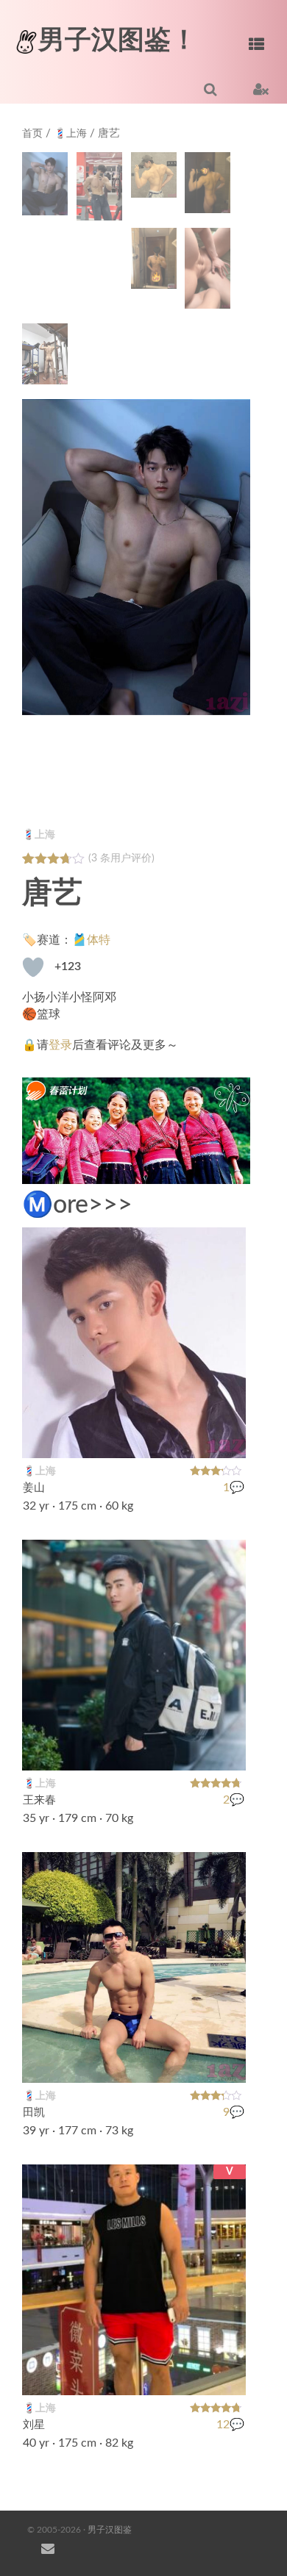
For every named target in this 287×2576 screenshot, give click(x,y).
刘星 (34, 2425)
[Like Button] (33, 967)
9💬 (234, 2113)
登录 (60, 1045)
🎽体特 (91, 940)
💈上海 (70, 134)
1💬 (234, 1488)
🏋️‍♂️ (227, 2062)
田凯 (34, 2113)
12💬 (230, 2425)
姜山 (34, 1488)
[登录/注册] (261, 89)
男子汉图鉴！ (118, 40)
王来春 (39, 1800)
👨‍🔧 (227, 1750)
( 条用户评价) (121, 858)
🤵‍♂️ (227, 1438)
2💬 (234, 1801)
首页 (32, 134)
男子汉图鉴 (110, 2530)
